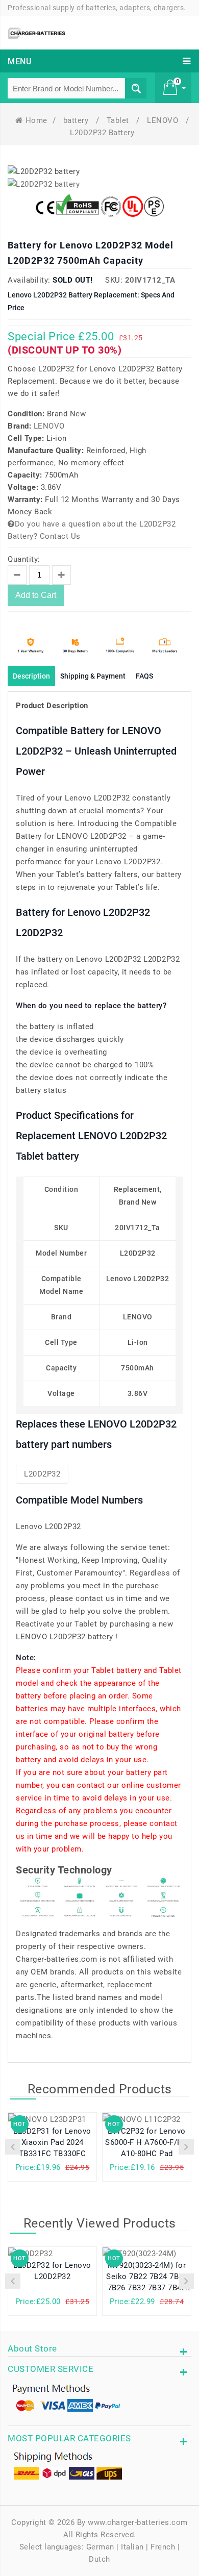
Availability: (29, 280)
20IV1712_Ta (150, 280)
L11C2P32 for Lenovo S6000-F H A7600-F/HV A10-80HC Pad (147, 2142)
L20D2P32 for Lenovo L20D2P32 (52, 2271)
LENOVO (164, 120)
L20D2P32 (42, 1474)
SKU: (114, 280)
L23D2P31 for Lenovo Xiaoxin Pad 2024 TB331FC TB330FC (52, 2142)
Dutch (99, 2559)
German (100, 2547)
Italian (132, 2547)
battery (77, 120)
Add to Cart (36, 595)
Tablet (119, 120)
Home (36, 120)
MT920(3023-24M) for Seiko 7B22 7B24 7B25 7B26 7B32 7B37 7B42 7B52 (147, 2278)
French (163, 2547)
